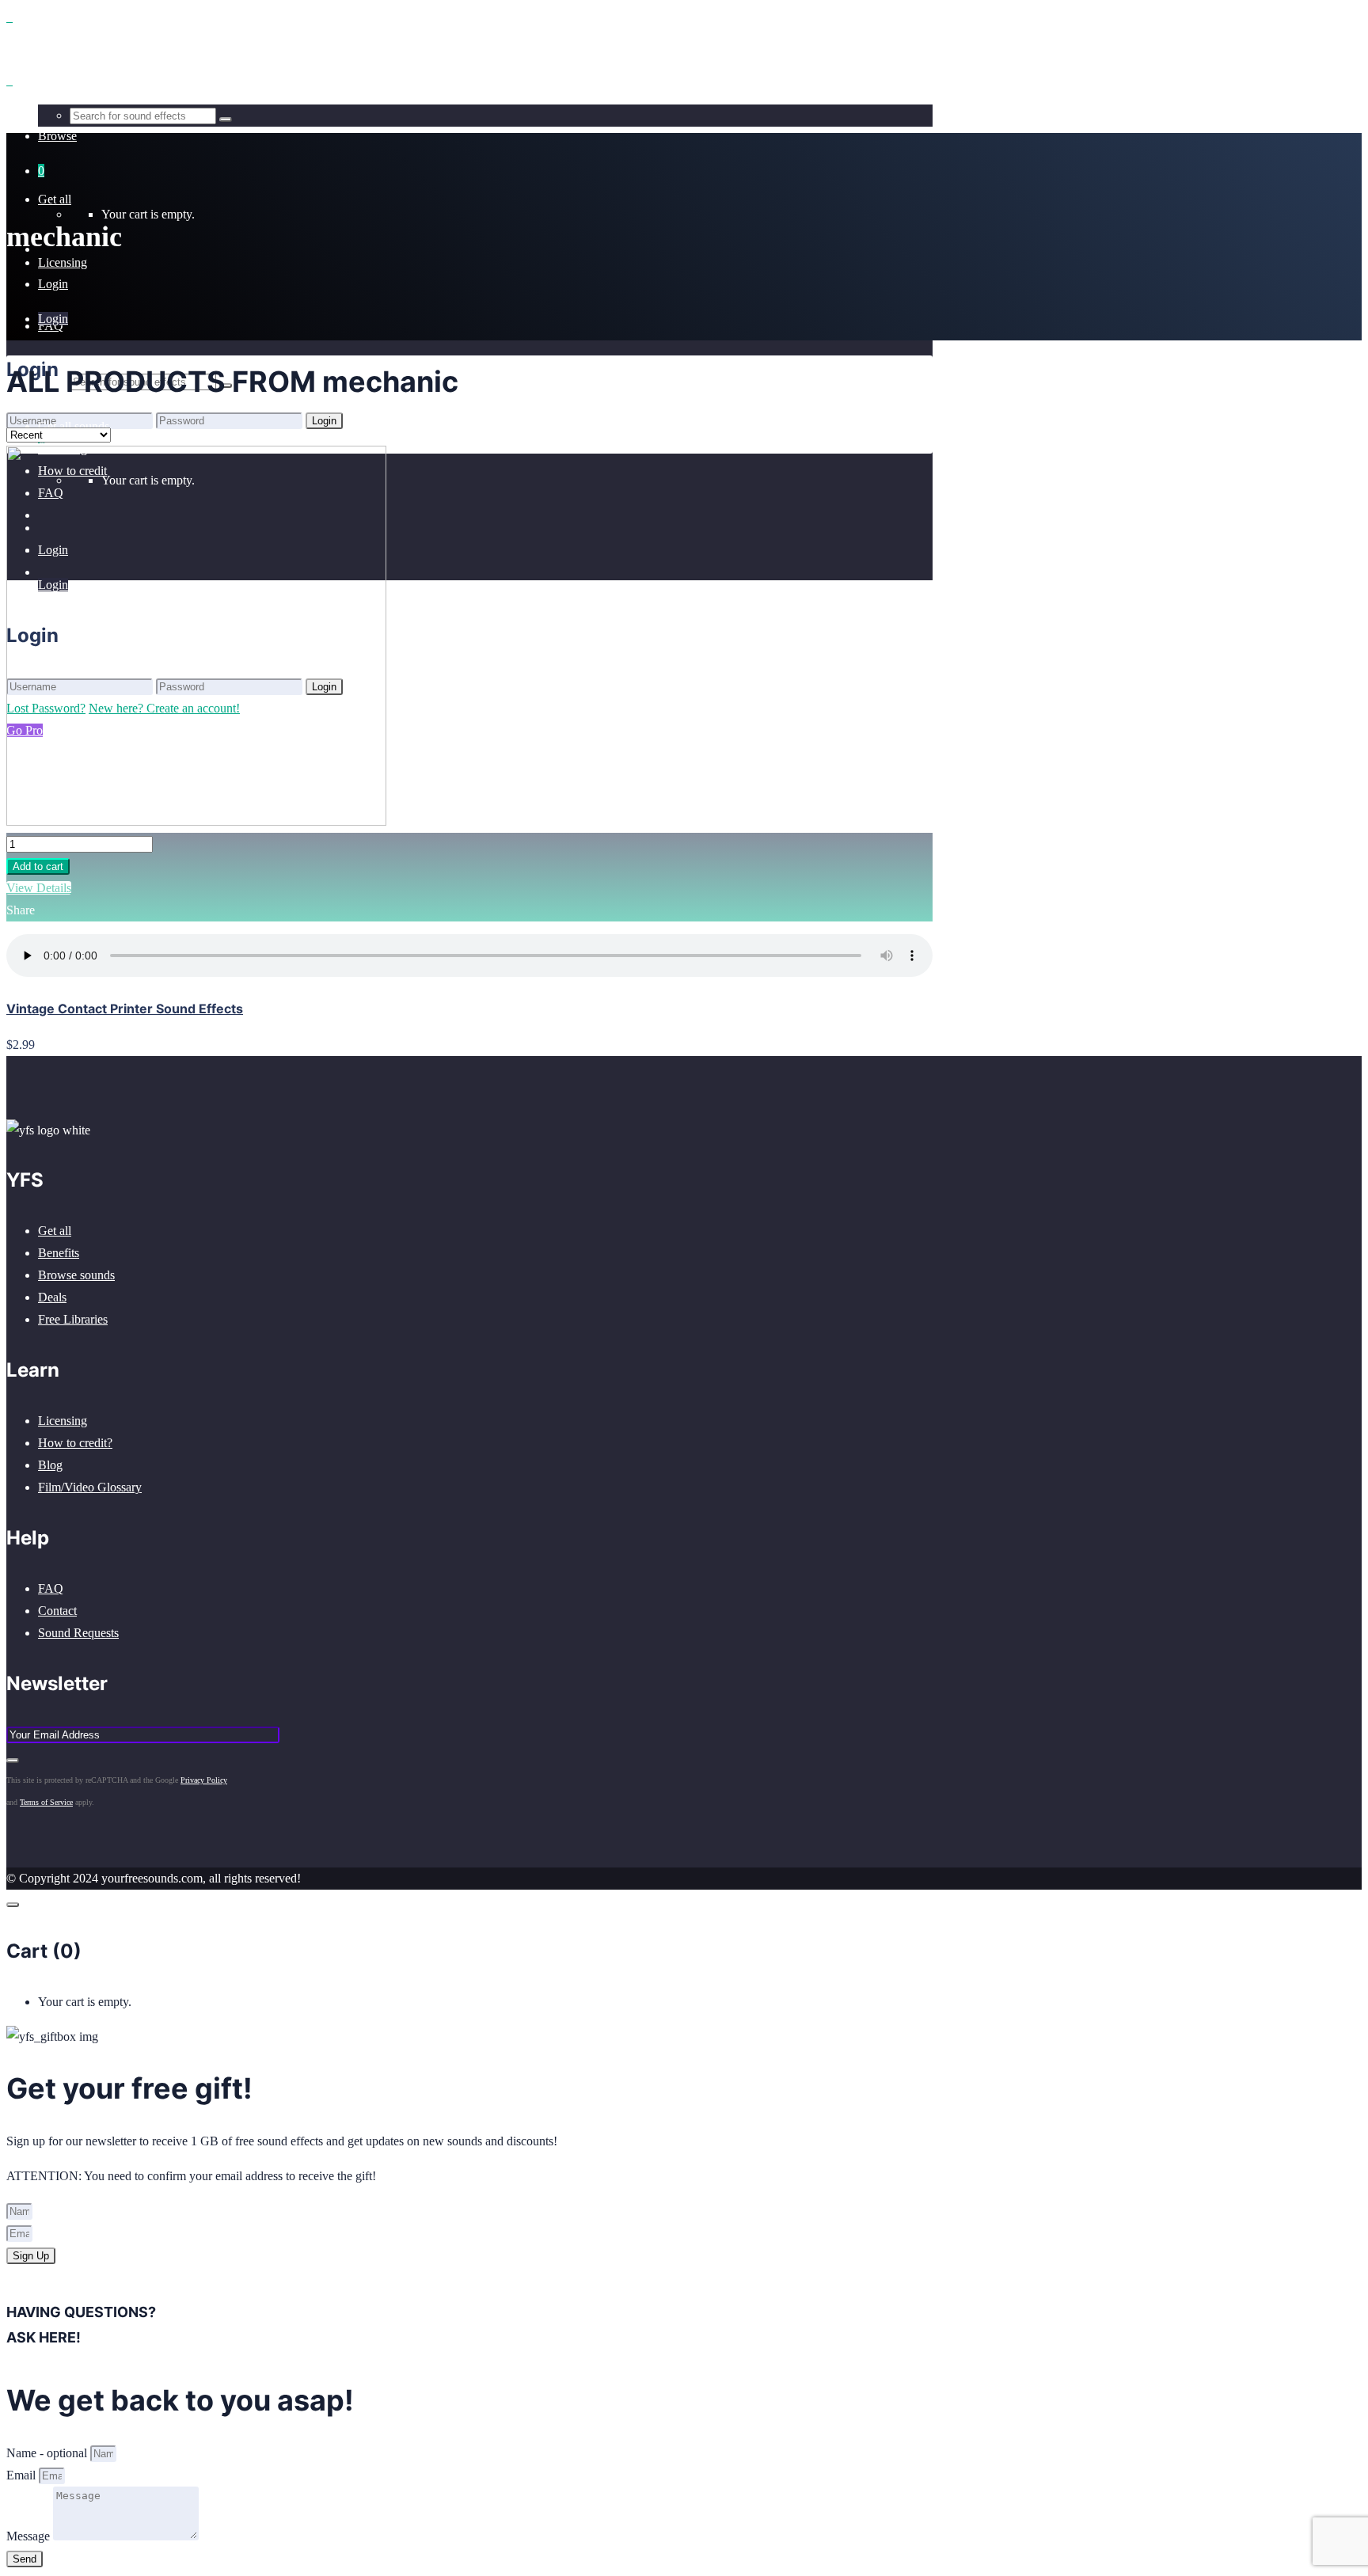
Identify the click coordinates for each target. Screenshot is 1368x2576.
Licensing (63, 1421)
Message (30, 2536)
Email (23, 2475)
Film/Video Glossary (90, 1487)
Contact (57, 1611)
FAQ (51, 1588)
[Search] (226, 120)
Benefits (59, 1253)
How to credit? (75, 1443)
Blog (50, 1465)
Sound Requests (78, 1633)
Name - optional (48, 2453)
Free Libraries (73, 1319)
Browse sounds (76, 1275)
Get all (55, 1231)
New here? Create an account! (164, 442)
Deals (52, 1297)
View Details (39, 888)
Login (53, 284)
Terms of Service (46, 1802)
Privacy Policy (204, 1780)
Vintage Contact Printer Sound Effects (125, 1009)
